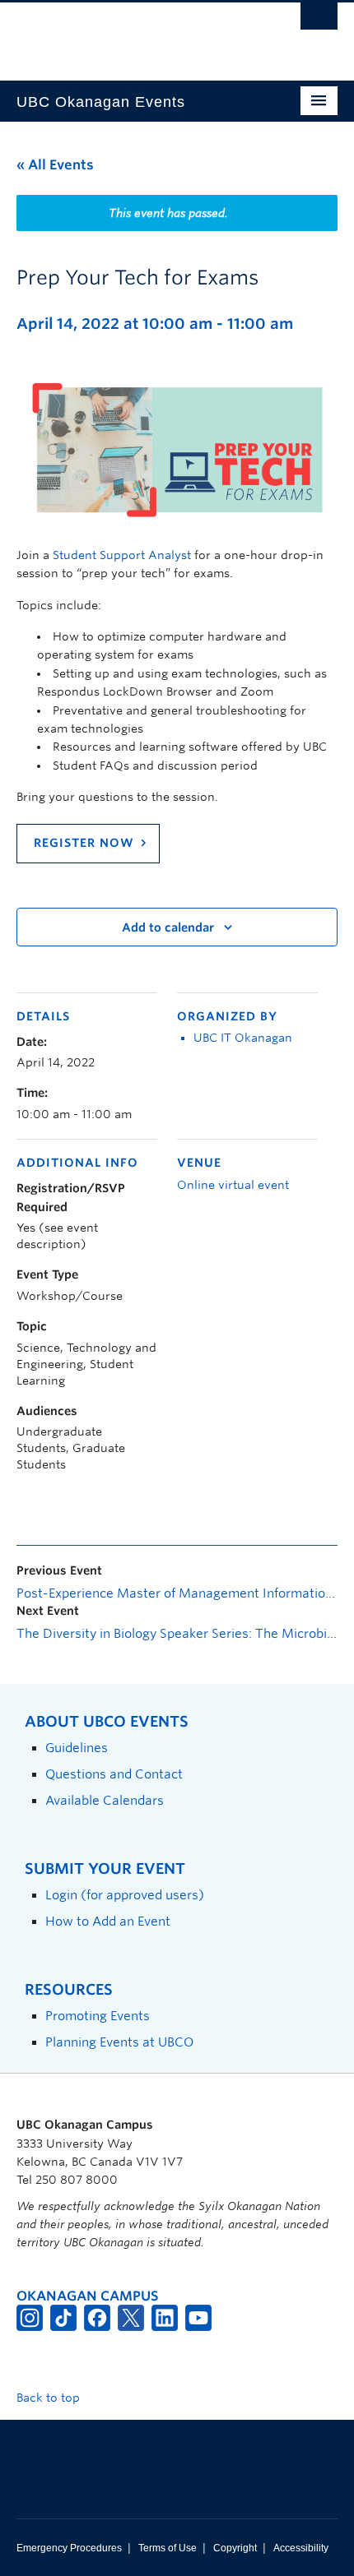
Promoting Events (98, 2016)
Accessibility (301, 2548)
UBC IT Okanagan (243, 1038)
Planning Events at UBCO (119, 2042)
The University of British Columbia (129, 34)
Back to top (50, 2398)
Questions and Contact (114, 1774)
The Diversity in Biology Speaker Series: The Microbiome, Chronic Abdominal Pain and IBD (177, 1634)
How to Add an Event (108, 1921)
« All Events (55, 165)
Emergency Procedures (69, 2548)
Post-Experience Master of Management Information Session (177, 1593)
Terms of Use (168, 2548)
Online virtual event (233, 1185)
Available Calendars (105, 1800)
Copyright (235, 2548)
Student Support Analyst (122, 555)
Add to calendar (168, 927)
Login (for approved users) (125, 1895)
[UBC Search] (319, 21)
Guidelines (77, 1748)
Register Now (84, 843)
